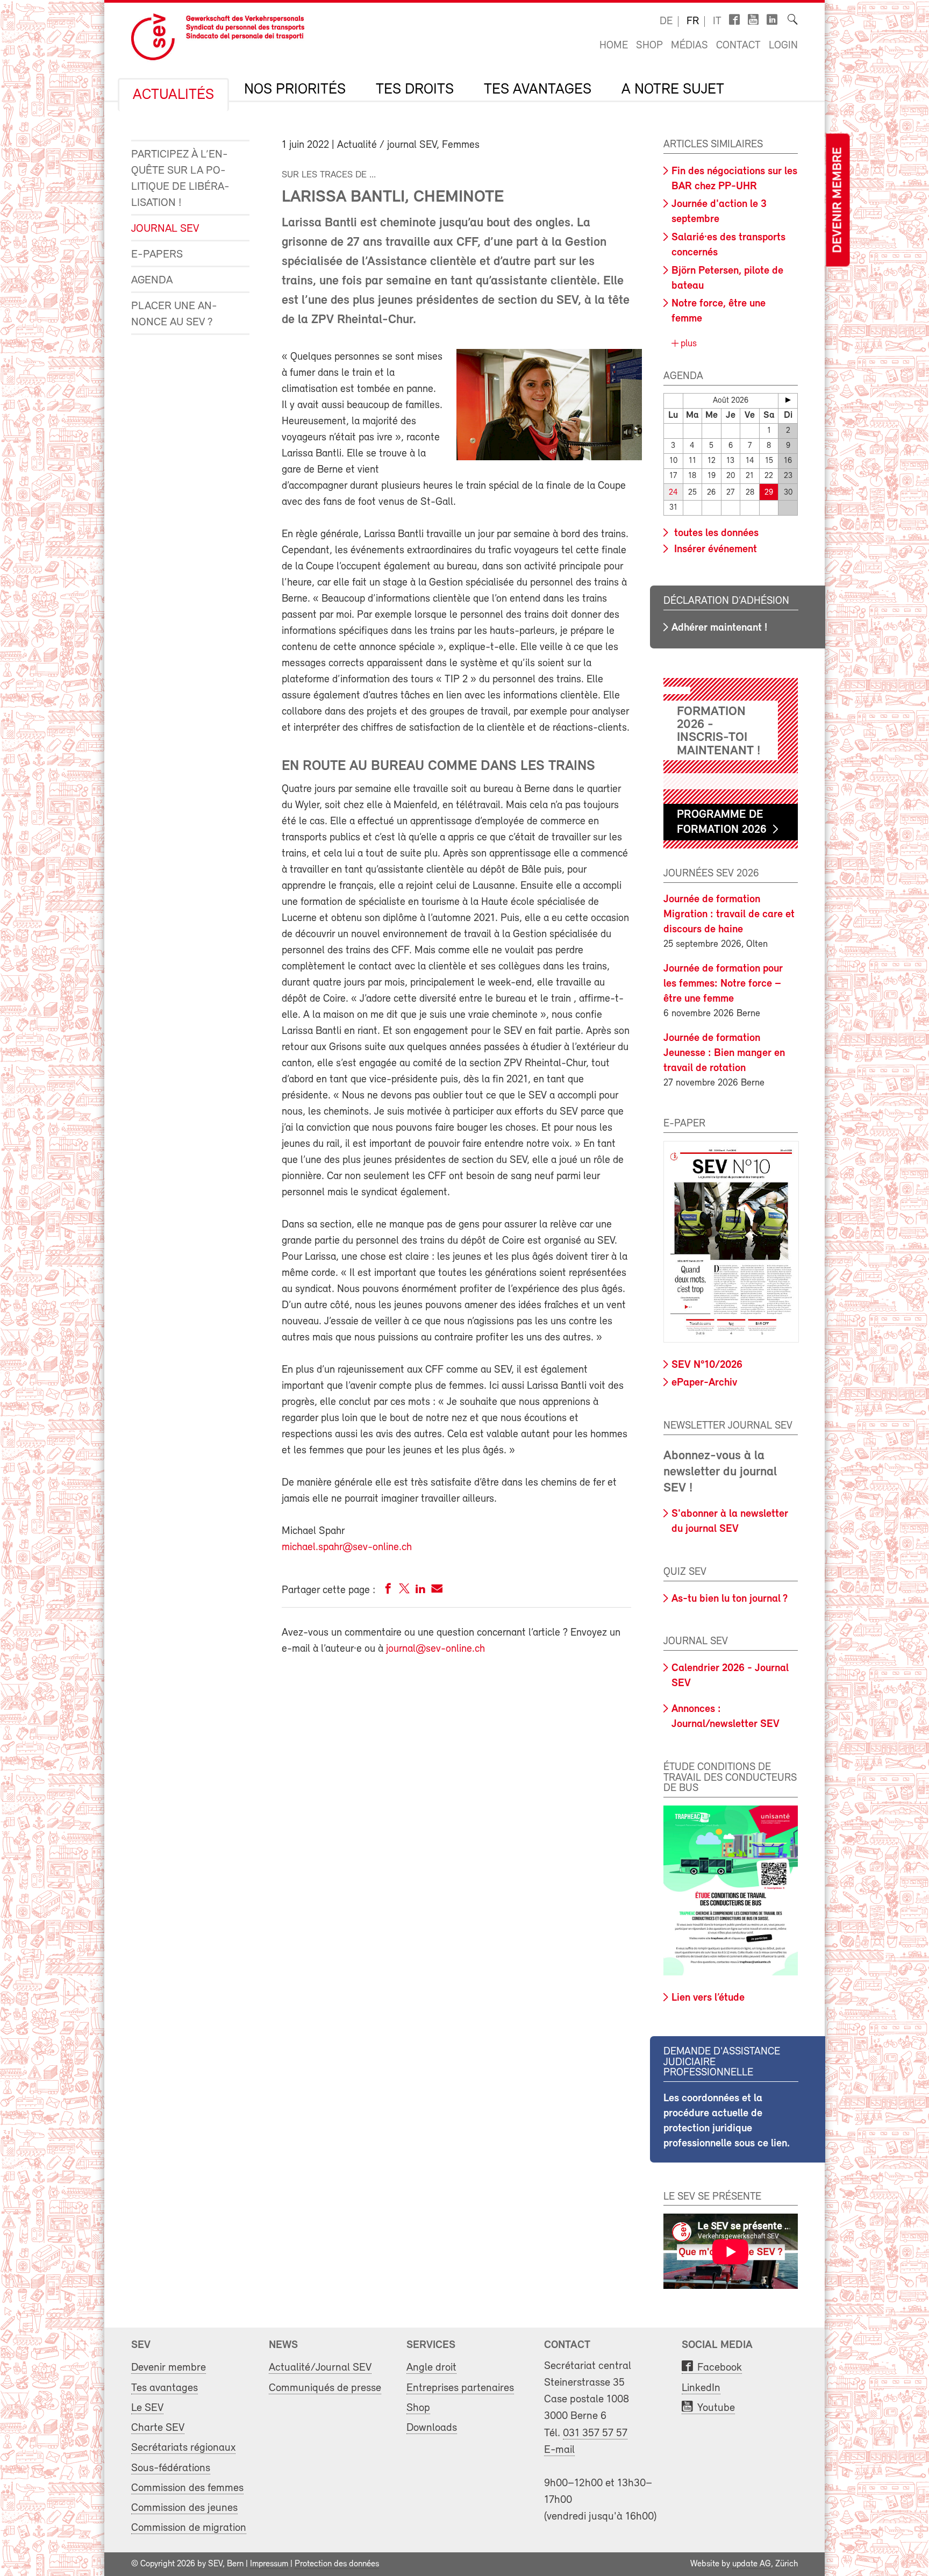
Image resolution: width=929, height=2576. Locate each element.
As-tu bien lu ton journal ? (730, 1599)
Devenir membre (838, 200)
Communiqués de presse (325, 2388)
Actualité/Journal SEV (320, 2368)
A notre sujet (673, 90)
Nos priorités (295, 90)
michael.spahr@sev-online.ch (347, 1547)
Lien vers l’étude (708, 1998)
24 (673, 493)
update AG (752, 2564)
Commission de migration (189, 2528)
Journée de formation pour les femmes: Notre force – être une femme (723, 984)
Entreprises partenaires (460, 2388)
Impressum (269, 2564)
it (717, 22)
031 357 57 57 (595, 2433)
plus (687, 344)
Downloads (432, 2428)
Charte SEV (158, 2428)
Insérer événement (714, 550)
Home (614, 46)
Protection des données (337, 2564)
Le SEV (147, 2408)
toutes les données (715, 533)
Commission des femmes (187, 2488)
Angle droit (431, 2368)
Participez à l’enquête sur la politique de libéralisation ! (180, 179)
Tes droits (415, 90)
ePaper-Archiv (704, 1383)
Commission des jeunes (184, 2508)
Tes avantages (538, 90)
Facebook (720, 2368)
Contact (738, 46)
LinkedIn (701, 2388)
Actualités (173, 95)
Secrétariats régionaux (183, 2448)
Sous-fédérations (171, 2468)
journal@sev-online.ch (435, 1649)
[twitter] (404, 1591)
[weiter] (788, 400)
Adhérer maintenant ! (719, 628)
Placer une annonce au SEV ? (174, 314)
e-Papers (157, 255)
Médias (689, 46)
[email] (437, 1591)
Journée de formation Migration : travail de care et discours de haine (729, 915)
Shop (649, 46)
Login (783, 46)
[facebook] (388, 1591)
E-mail (559, 2450)
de (666, 22)
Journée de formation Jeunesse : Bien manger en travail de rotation (724, 1053)
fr (693, 22)
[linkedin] (420, 1591)
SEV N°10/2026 (707, 1365)
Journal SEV (165, 229)
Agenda (152, 280)
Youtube (716, 2408)
